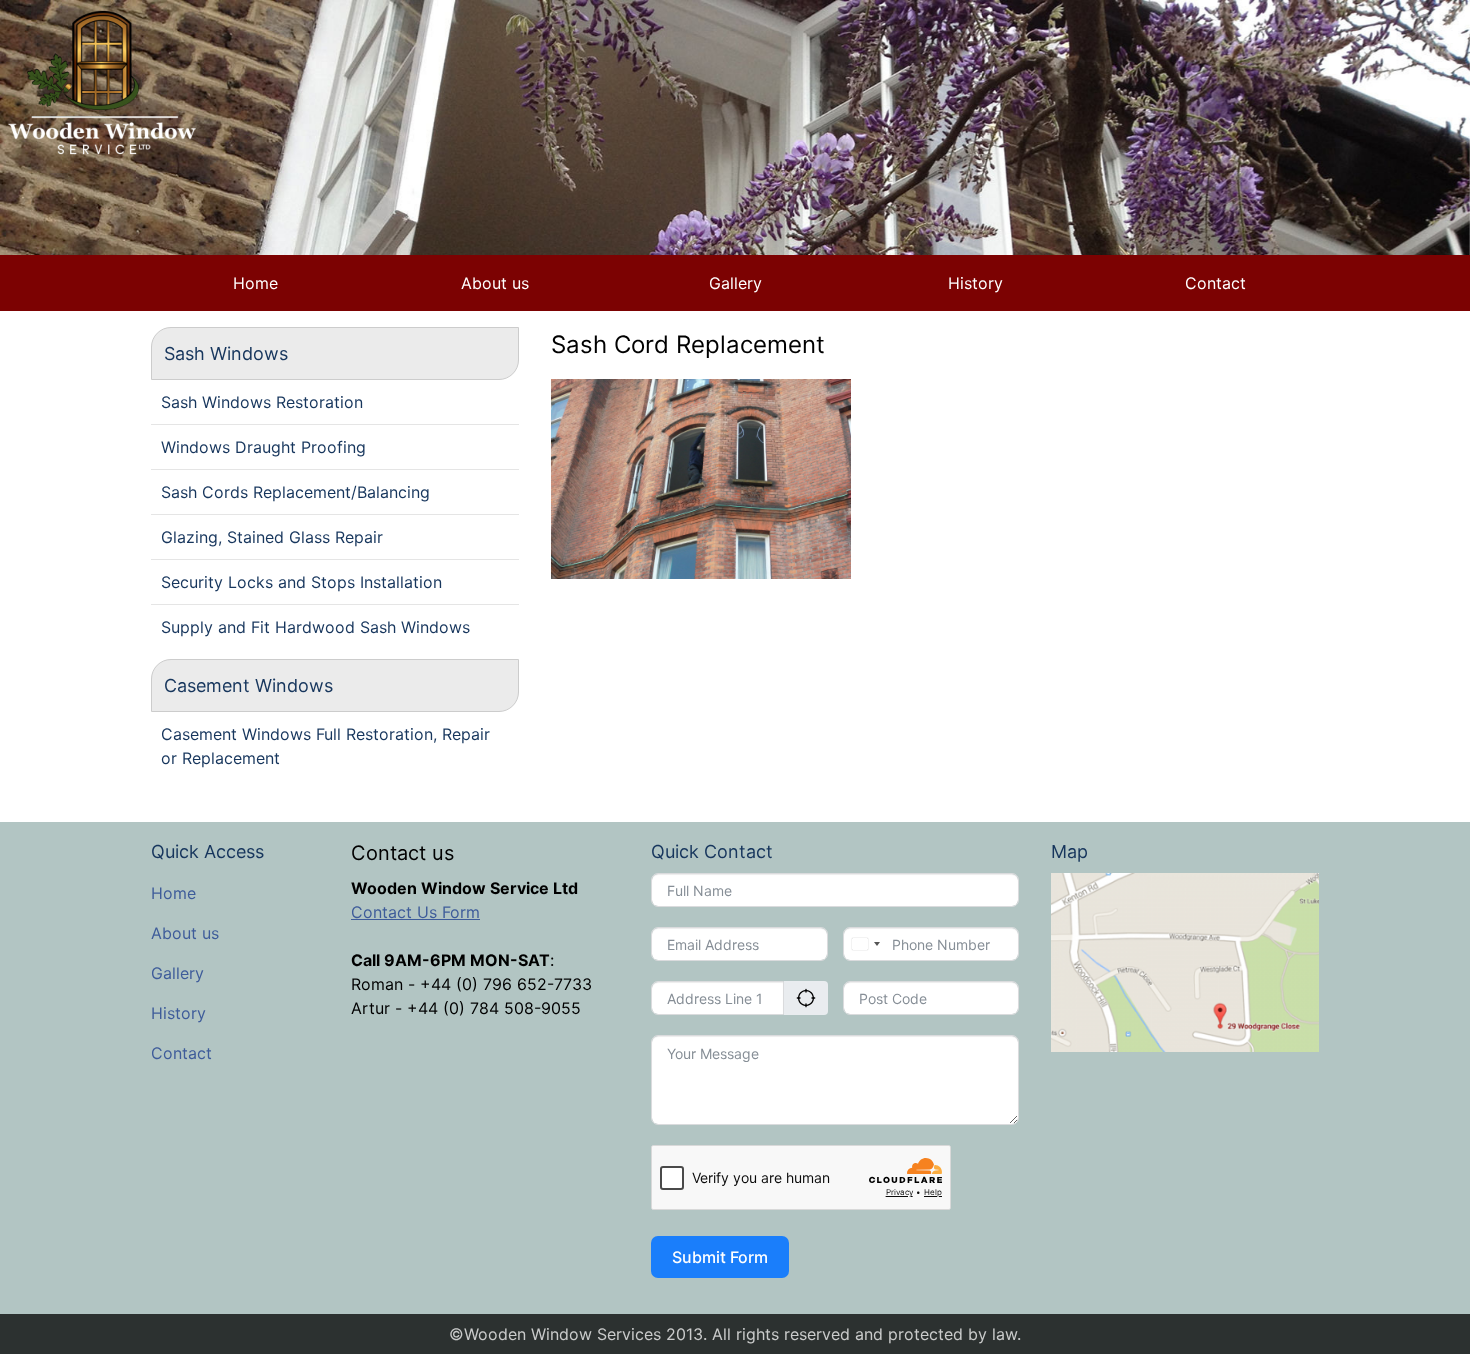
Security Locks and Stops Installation (301, 582)
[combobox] (865, 944)
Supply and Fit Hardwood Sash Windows (315, 627)
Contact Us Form (415, 912)
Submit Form (720, 1257)
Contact (1215, 283)
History (975, 283)
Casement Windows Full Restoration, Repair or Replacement (325, 746)
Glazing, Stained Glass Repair (272, 537)
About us (495, 283)
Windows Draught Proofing (263, 447)
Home (255, 283)
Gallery (735, 283)
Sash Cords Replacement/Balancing (295, 492)
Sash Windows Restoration (262, 402)
